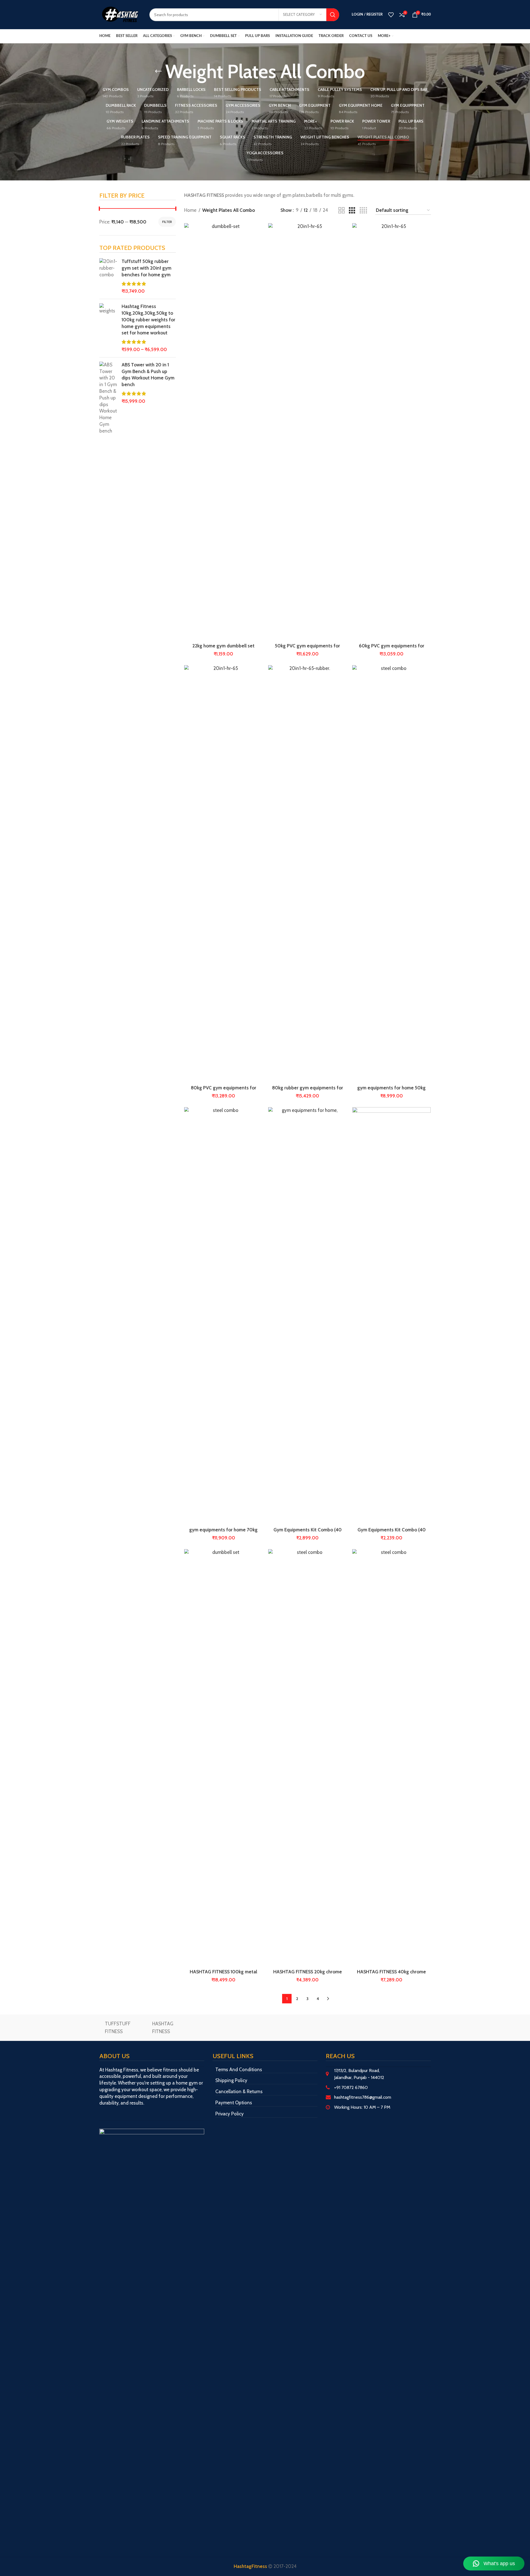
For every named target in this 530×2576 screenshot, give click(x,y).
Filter (167, 222)
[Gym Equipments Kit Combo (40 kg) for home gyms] (307, 1316)
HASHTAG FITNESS (163, 2027)
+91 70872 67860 (351, 2087)
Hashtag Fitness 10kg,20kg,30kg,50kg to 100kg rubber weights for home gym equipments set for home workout (148, 320)
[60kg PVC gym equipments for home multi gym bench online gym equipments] (391, 432)
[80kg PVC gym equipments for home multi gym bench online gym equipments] (223, 874)
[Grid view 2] (342, 211)
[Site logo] (120, 14)
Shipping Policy (231, 2080)
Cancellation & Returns (239, 2091)
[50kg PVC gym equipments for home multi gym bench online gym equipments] (307, 432)
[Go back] (158, 71)
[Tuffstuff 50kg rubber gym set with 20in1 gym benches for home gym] (108, 276)
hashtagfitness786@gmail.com (363, 2097)
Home (190, 210)
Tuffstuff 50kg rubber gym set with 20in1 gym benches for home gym (146, 268)
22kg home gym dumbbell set (223, 646)
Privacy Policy (230, 2114)
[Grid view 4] (363, 211)
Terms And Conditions (239, 2070)
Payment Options (234, 2103)
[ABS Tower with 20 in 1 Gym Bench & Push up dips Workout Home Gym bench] (108, 398)
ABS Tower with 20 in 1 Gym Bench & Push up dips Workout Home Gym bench (148, 375)
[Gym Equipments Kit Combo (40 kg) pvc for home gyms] (391, 1316)
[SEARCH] (333, 15)
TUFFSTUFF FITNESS (118, 2027)
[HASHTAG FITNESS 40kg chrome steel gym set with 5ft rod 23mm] (391, 1758)
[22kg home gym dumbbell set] (223, 432)
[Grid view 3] (352, 211)
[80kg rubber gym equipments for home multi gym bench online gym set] (307, 874)
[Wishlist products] (391, 15)
